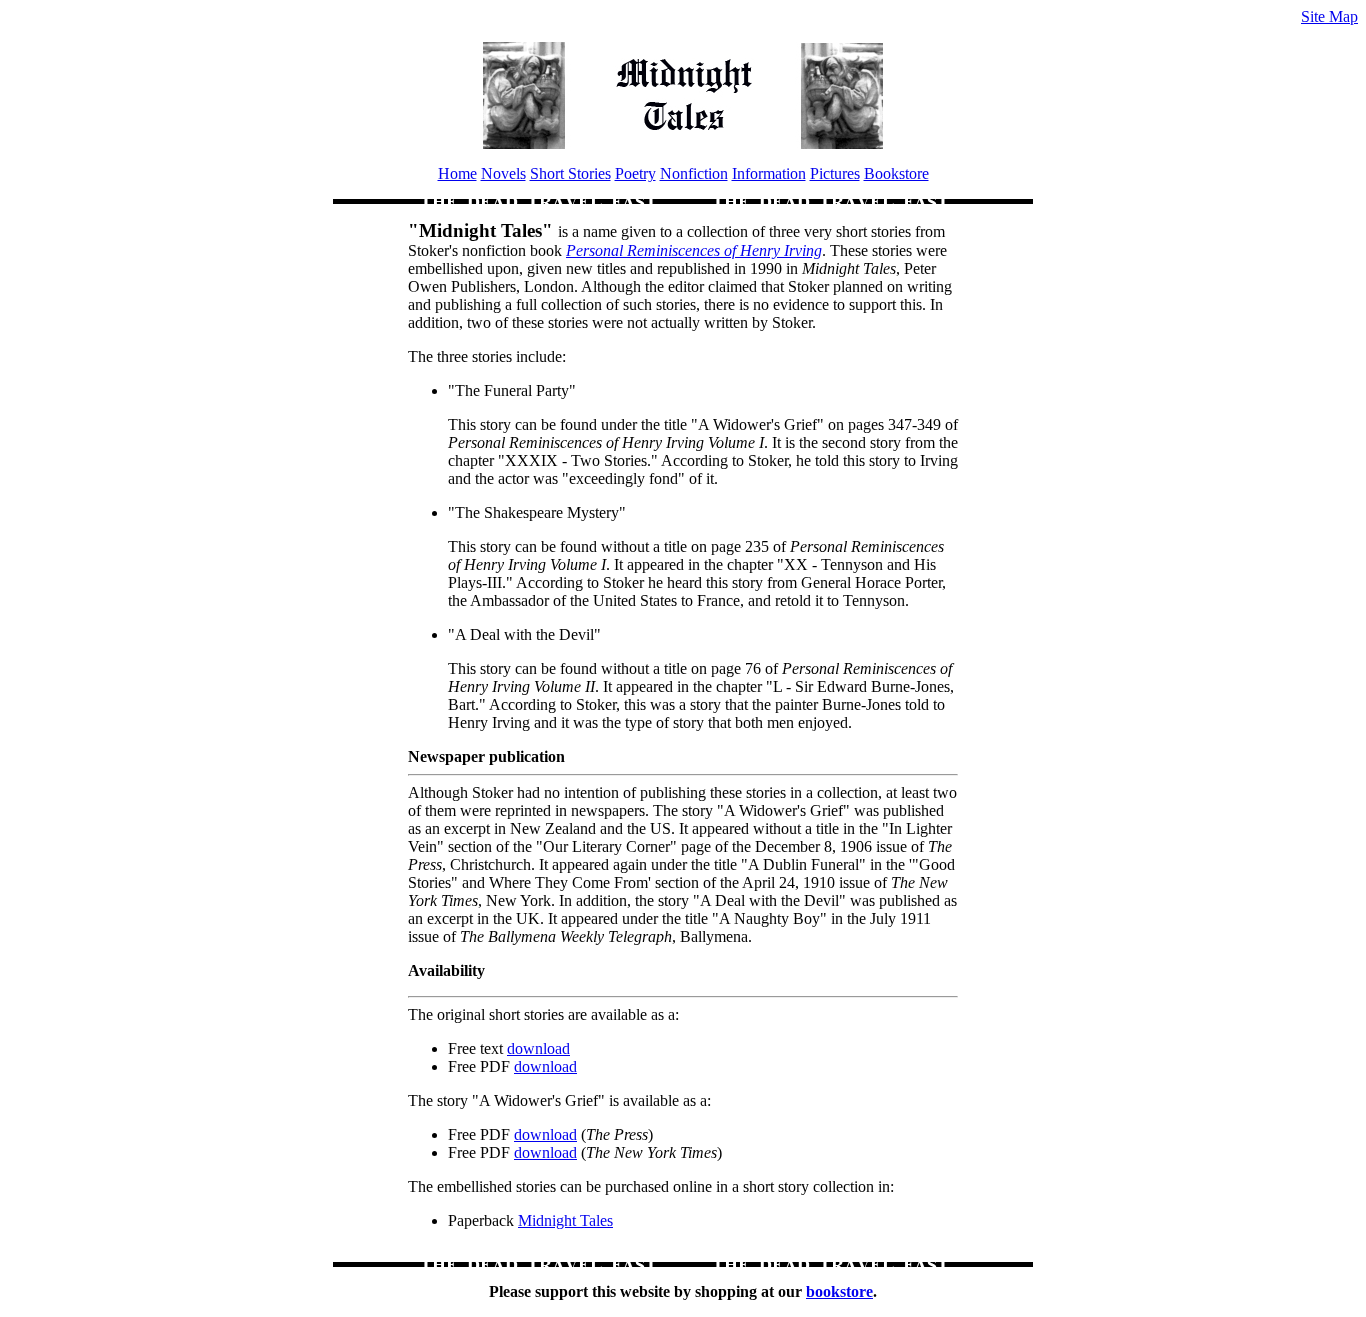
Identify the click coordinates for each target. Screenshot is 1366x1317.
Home (457, 173)
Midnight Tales (565, 1220)
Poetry (635, 173)
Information (769, 173)
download (538, 1048)
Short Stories (570, 173)
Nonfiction (694, 173)
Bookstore (896, 173)
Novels (503, 173)
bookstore (839, 1291)
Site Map (1329, 16)
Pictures (835, 173)
